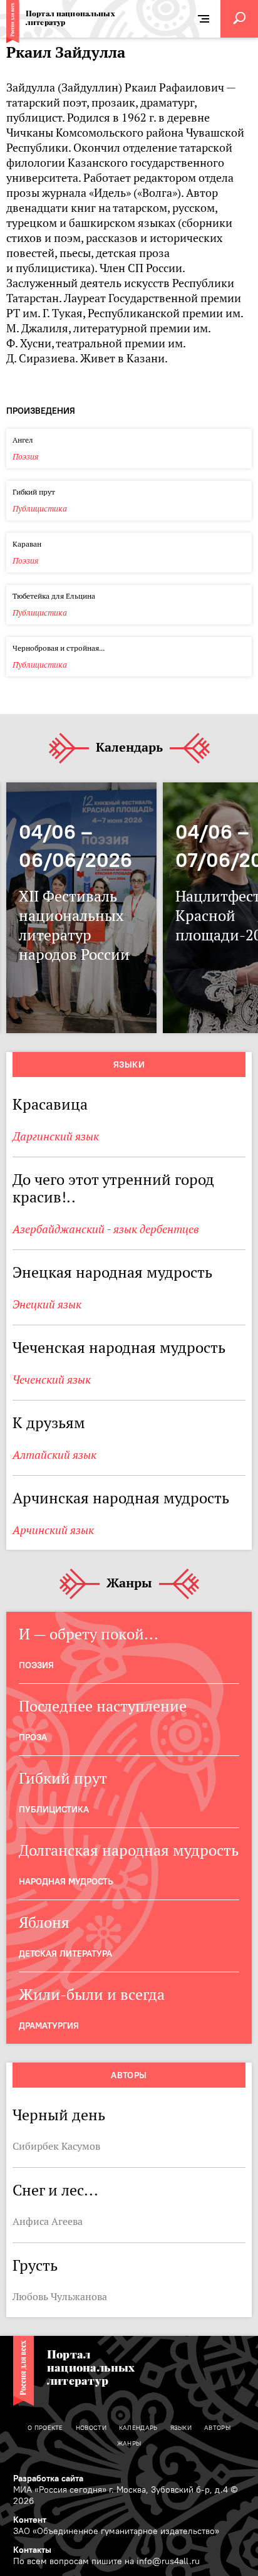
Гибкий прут (35, 492)
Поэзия (26, 457)
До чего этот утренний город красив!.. (113, 1188)
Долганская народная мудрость (129, 1850)
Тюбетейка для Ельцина (54, 596)
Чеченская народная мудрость (119, 1348)
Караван (27, 544)
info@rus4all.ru (168, 2561)
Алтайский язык (54, 1455)
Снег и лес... (55, 2190)
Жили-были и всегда (92, 1995)
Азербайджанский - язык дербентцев (106, 1229)
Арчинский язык (53, 1530)
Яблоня (44, 1922)
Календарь (129, 748)
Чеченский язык (52, 1380)
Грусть (35, 2265)
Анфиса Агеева (48, 2221)
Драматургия (49, 2026)
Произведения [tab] (41, 411)
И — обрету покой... (89, 1634)
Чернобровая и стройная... (59, 648)
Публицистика (40, 509)
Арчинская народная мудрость (121, 1498)
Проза (33, 1737)
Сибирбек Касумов (56, 2146)
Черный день (59, 2115)
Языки (129, 1065)
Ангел (23, 440)
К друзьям (49, 1423)
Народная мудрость (66, 1881)
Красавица (50, 1104)
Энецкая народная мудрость (112, 1272)
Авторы (129, 2075)
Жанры (129, 1584)
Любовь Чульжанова (60, 2296)
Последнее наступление (103, 1706)
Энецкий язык (47, 1304)
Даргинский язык (56, 1136)
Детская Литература (65, 1953)
